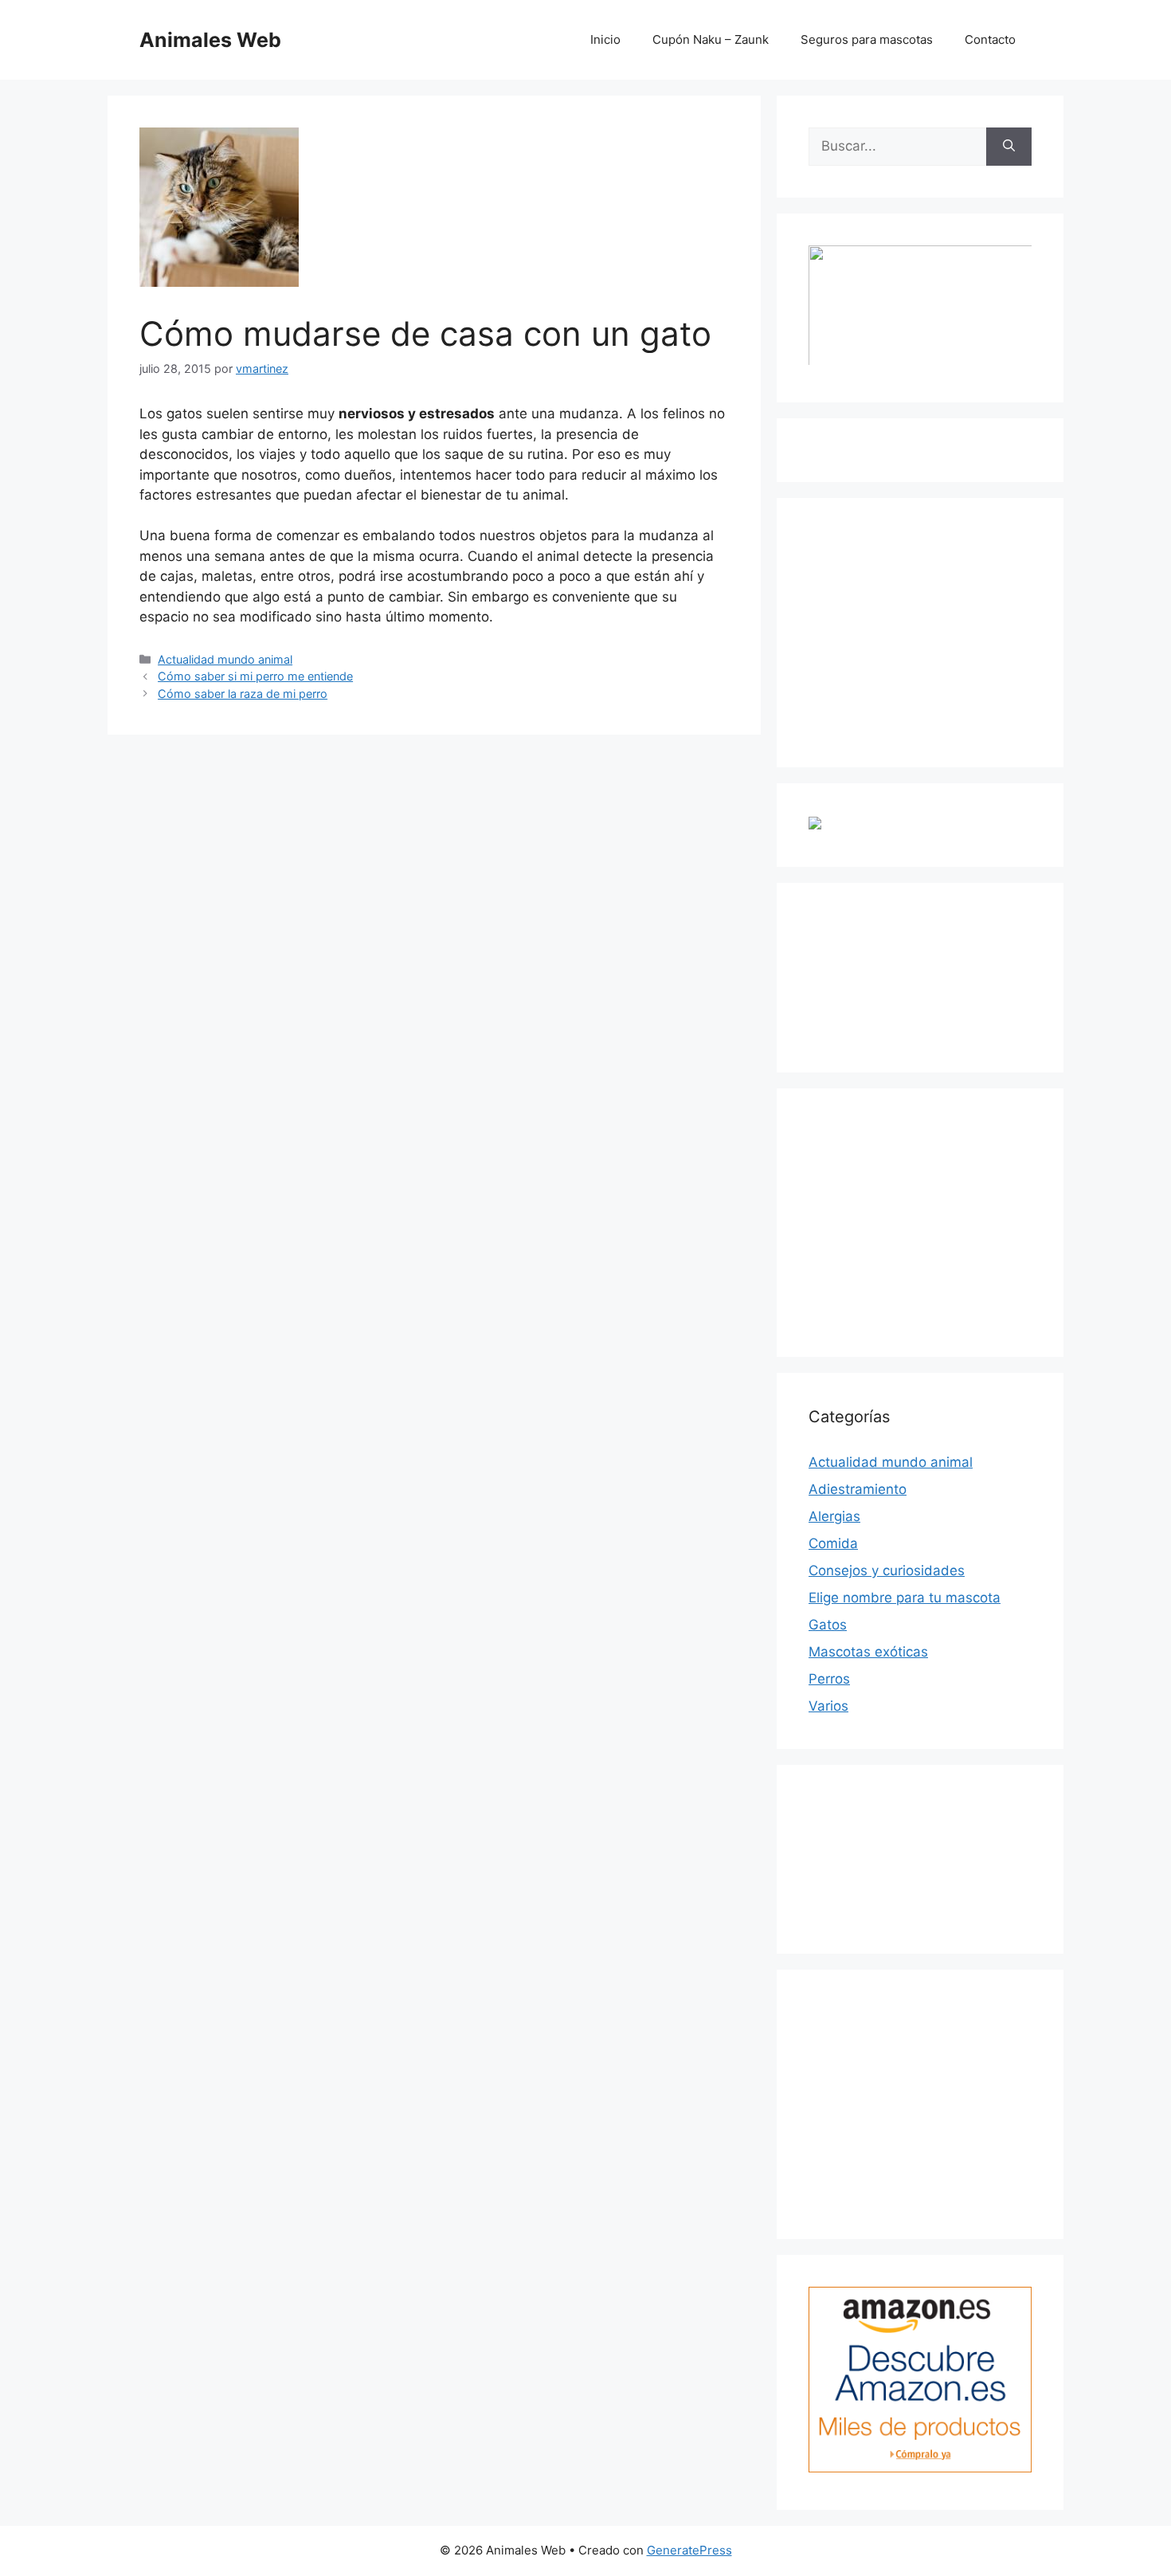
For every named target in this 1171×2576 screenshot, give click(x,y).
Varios (828, 1706)
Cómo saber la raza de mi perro (243, 694)
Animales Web (210, 40)
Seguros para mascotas (867, 39)
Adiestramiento (858, 1489)
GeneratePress (689, 2550)
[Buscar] (1009, 147)
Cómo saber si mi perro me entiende (255, 676)
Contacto (990, 39)
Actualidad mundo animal (225, 659)
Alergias (834, 1516)
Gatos (828, 1625)
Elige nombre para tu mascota (905, 1598)
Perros (829, 1679)
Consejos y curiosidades (887, 1570)
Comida (833, 1543)
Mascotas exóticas (868, 1652)
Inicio (605, 39)
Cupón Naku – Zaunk (711, 39)
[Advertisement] (928, 629)
